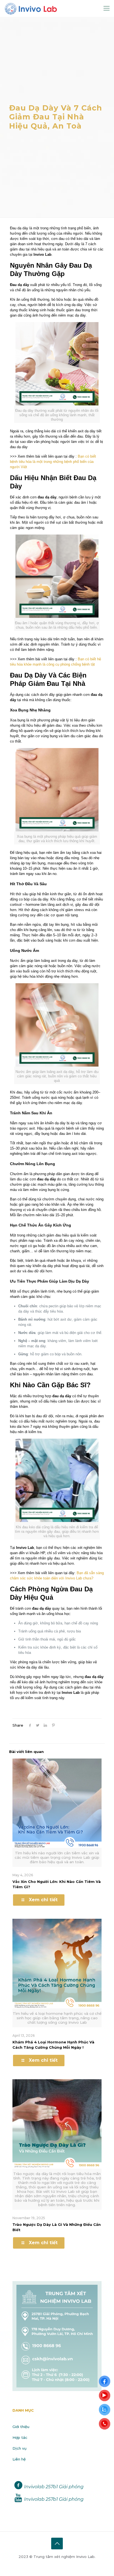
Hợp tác (20, 2437)
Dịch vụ (20, 2448)
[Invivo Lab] (31, 8)
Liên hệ (19, 2459)
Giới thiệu (21, 2427)
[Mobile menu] (107, 8)
